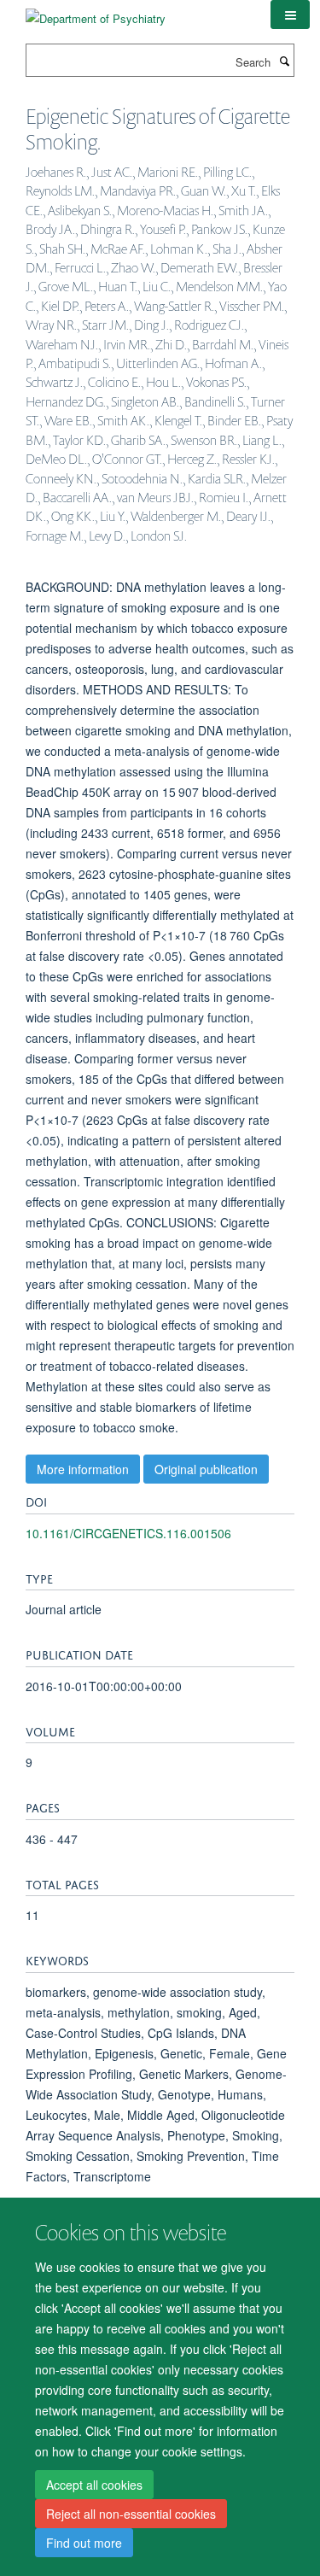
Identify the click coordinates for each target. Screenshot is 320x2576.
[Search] (284, 61)
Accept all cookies (94, 2485)
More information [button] (83, 1469)
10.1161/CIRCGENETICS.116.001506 (128, 1533)
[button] (290, 15)
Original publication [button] (206, 1469)
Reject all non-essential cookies (131, 2514)
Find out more (84, 2543)
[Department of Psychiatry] (96, 12)
